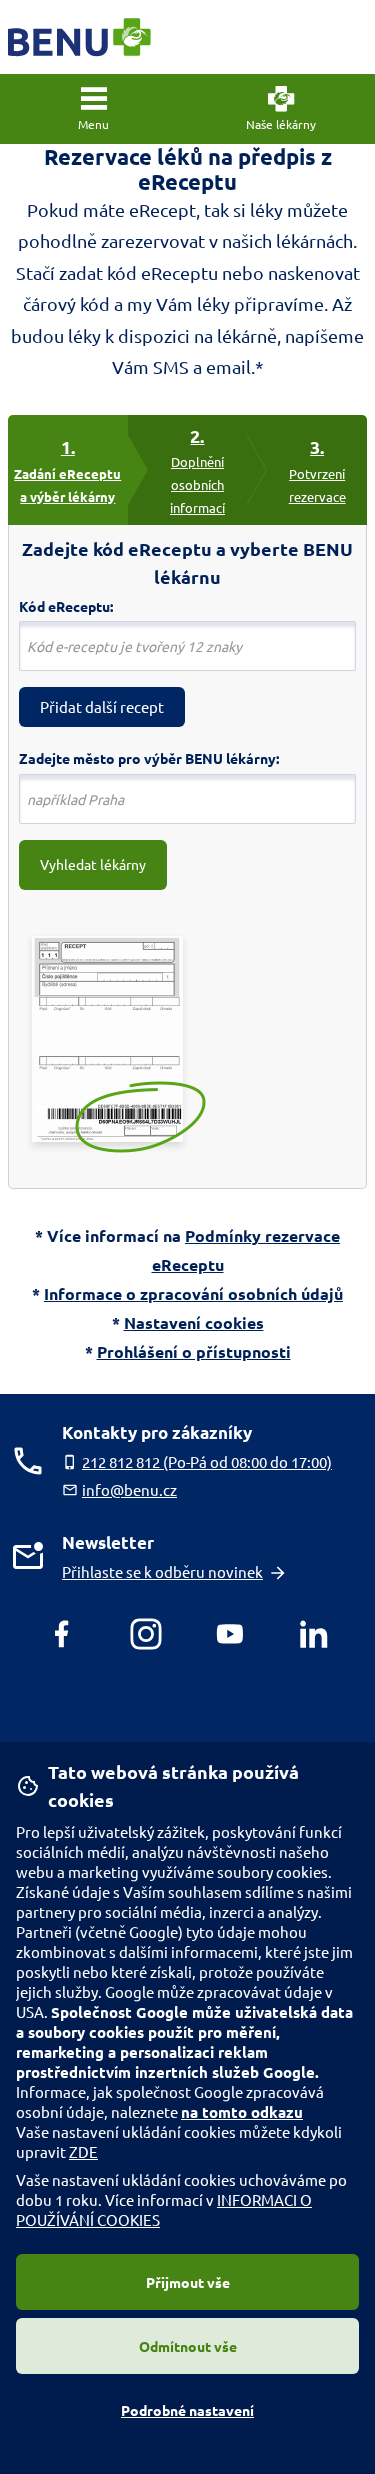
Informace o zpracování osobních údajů (193, 1293)
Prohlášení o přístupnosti (194, 1351)
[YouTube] (230, 1634)
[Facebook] (62, 1634)
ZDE (83, 2151)
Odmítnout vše (188, 2346)
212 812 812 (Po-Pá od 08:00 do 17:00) (207, 1461)
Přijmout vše (188, 2282)
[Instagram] (146, 1634)
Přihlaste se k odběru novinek (162, 1571)
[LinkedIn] (314, 1634)
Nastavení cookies (194, 1322)
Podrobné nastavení (187, 2410)
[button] (94, 109)
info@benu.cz (129, 1489)
